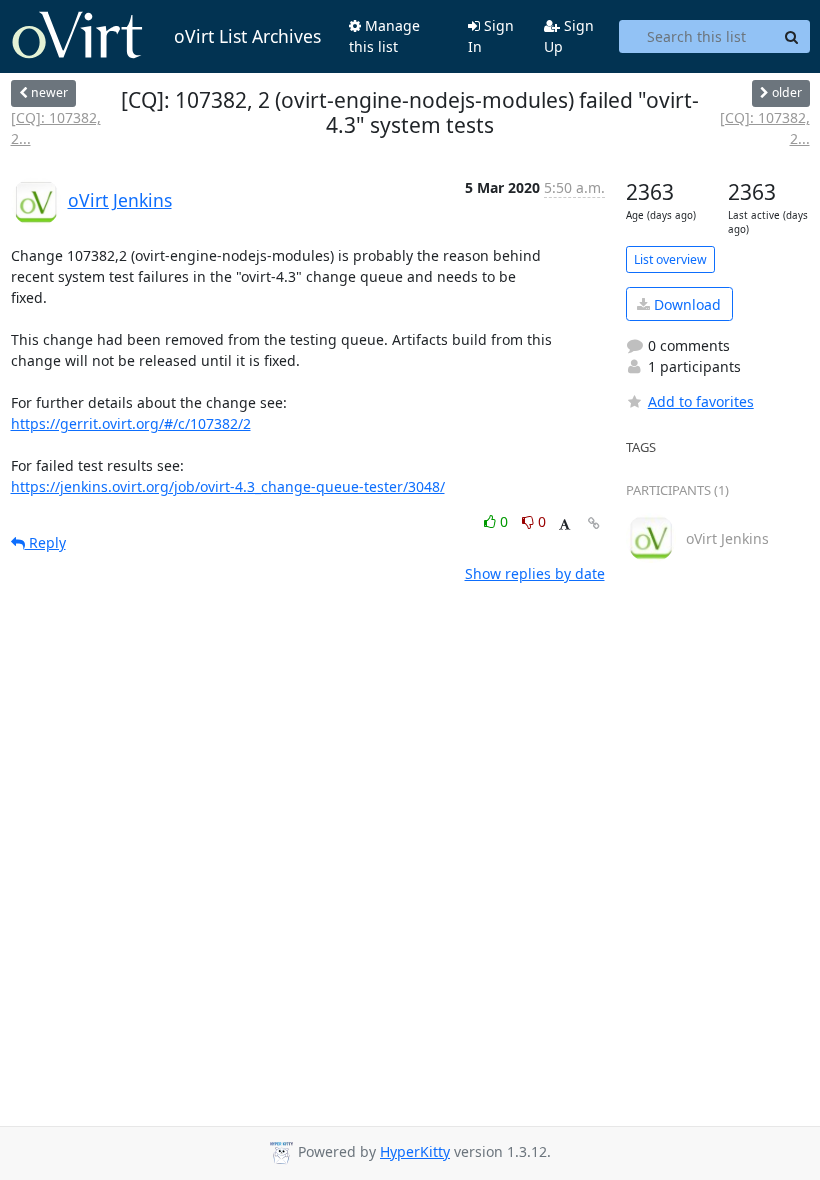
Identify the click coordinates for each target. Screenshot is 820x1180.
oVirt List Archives (247, 36)
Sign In (491, 36)
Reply (45, 542)
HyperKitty (415, 1151)
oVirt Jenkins (120, 200)
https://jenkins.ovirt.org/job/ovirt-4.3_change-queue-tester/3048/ (228, 486)
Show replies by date (535, 573)
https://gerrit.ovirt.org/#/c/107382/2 (131, 423)
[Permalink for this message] (594, 523)
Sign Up (569, 36)
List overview (670, 259)
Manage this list (384, 36)
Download (685, 304)
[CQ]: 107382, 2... (56, 128)
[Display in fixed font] (564, 524)
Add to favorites (701, 401)
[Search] (792, 37)
